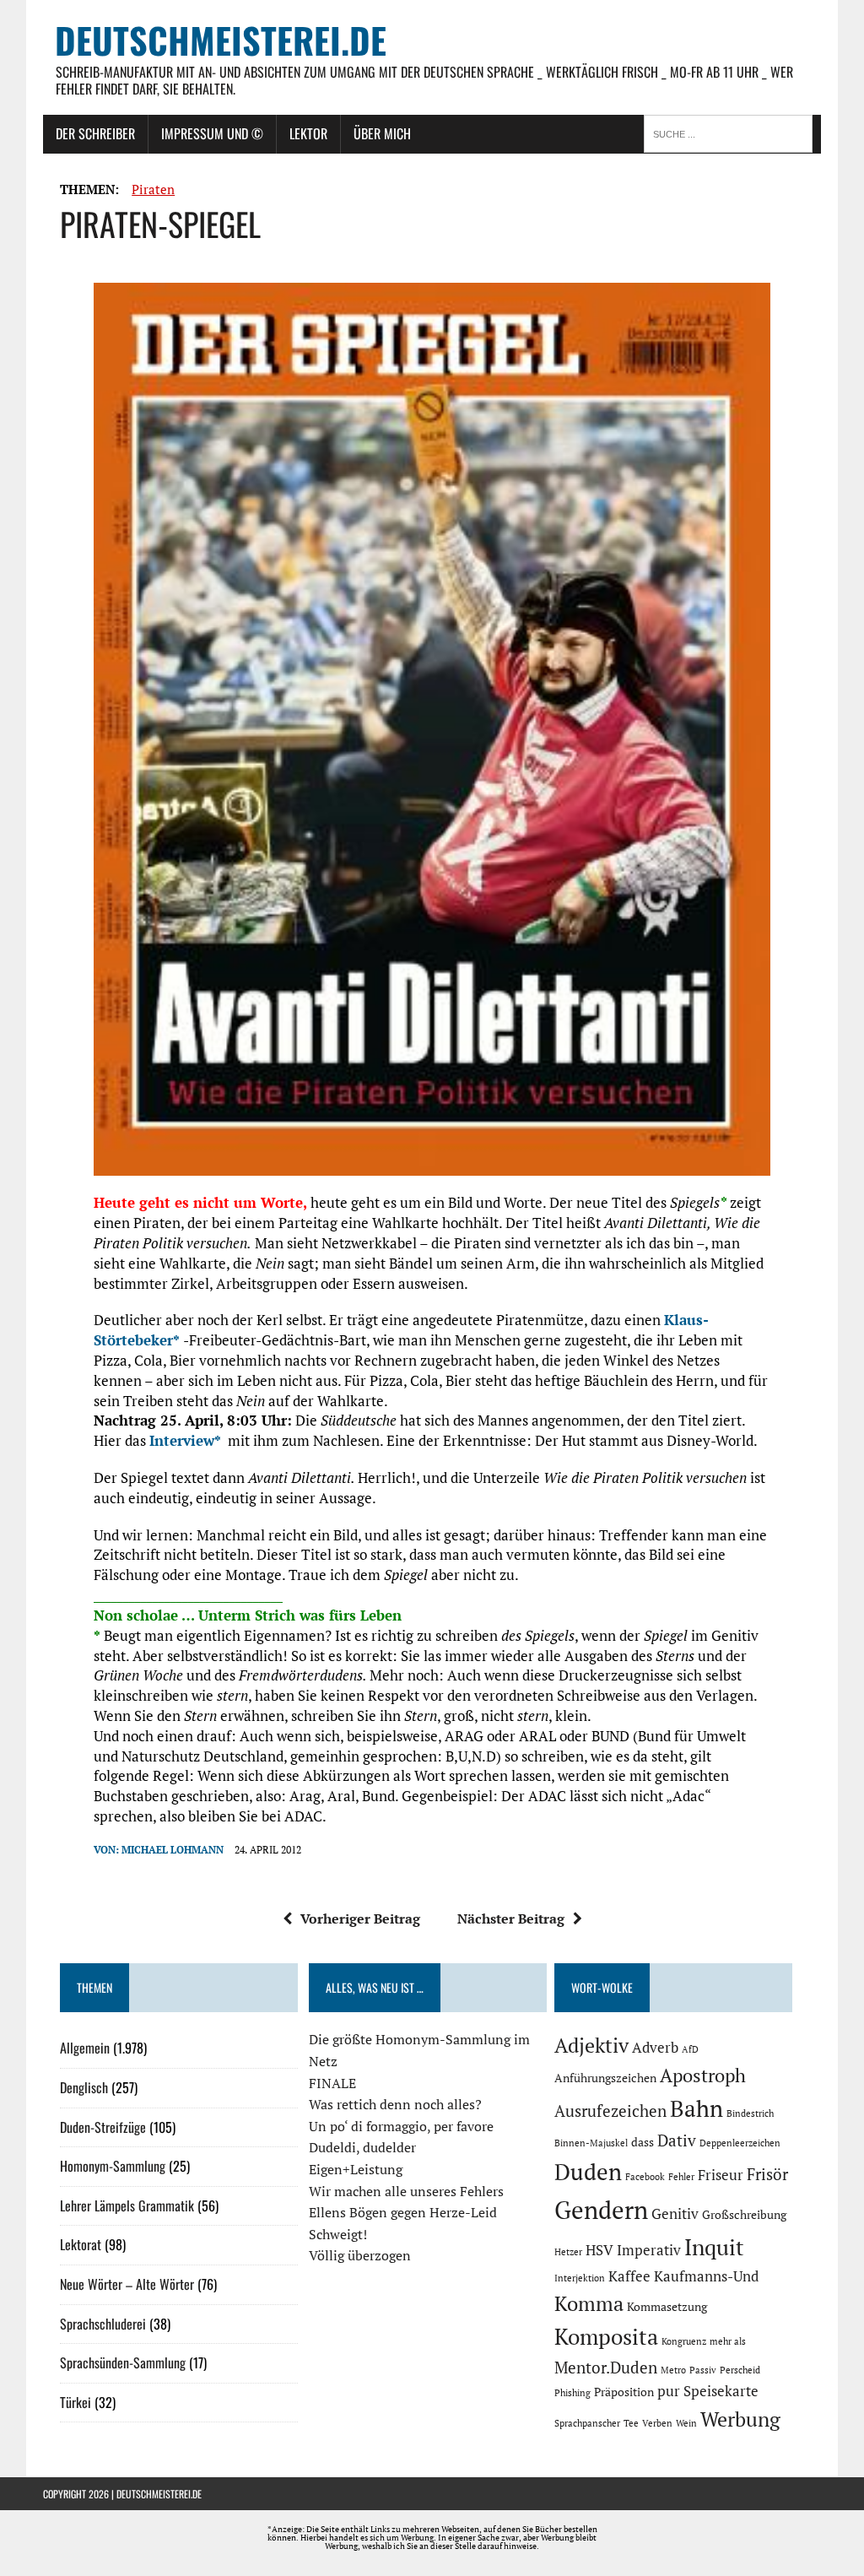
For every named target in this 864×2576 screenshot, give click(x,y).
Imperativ (649, 2250)
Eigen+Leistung (356, 2169)
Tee (631, 2423)
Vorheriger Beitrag (360, 1918)
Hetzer (568, 2252)
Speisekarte (721, 2391)
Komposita (606, 2336)
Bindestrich (750, 2113)
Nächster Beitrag (511, 1918)
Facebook (645, 2177)
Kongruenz (684, 2341)
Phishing (572, 2393)
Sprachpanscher (587, 2423)
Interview (182, 1440)
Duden (588, 2172)
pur (669, 2391)
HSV (599, 2250)
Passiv (703, 2370)
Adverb (655, 2048)
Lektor (308, 133)
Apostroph (703, 2075)
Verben (657, 2423)
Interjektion (580, 2278)
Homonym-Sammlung (113, 2166)
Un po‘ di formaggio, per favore (401, 2126)
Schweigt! (338, 2234)
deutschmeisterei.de (159, 2494)
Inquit (714, 2247)
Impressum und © (212, 133)
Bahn (697, 2108)
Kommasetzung (667, 2306)
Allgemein (85, 2048)
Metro (673, 2370)
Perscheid (740, 2370)
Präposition (624, 2392)
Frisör (767, 2174)
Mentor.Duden (606, 2368)
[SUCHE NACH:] (732, 133)
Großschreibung (744, 2214)
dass (643, 2142)
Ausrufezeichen (610, 2111)
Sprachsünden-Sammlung (123, 2362)
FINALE (332, 2083)
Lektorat (81, 2244)
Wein (686, 2423)
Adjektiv (591, 2045)
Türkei (76, 2402)
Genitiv (675, 2214)
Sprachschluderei (103, 2324)
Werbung (740, 2419)
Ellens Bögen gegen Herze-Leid (403, 2212)
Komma (589, 2303)
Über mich (382, 133)
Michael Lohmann (173, 1850)
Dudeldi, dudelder (362, 2147)
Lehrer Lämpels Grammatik (127, 2205)
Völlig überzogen (360, 2255)
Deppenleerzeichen (740, 2143)
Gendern (601, 2210)
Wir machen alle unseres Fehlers (406, 2191)
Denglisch (84, 2087)
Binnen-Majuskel (591, 2143)
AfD (690, 2049)
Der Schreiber (95, 133)
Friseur (721, 2175)
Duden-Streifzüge (103, 2127)
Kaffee (629, 2276)
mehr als (728, 2341)
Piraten (153, 189)
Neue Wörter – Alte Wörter (127, 2284)
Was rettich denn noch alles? (395, 2104)
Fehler (681, 2177)
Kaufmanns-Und (706, 2276)
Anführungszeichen (605, 2078)
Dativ (677, 2140)
